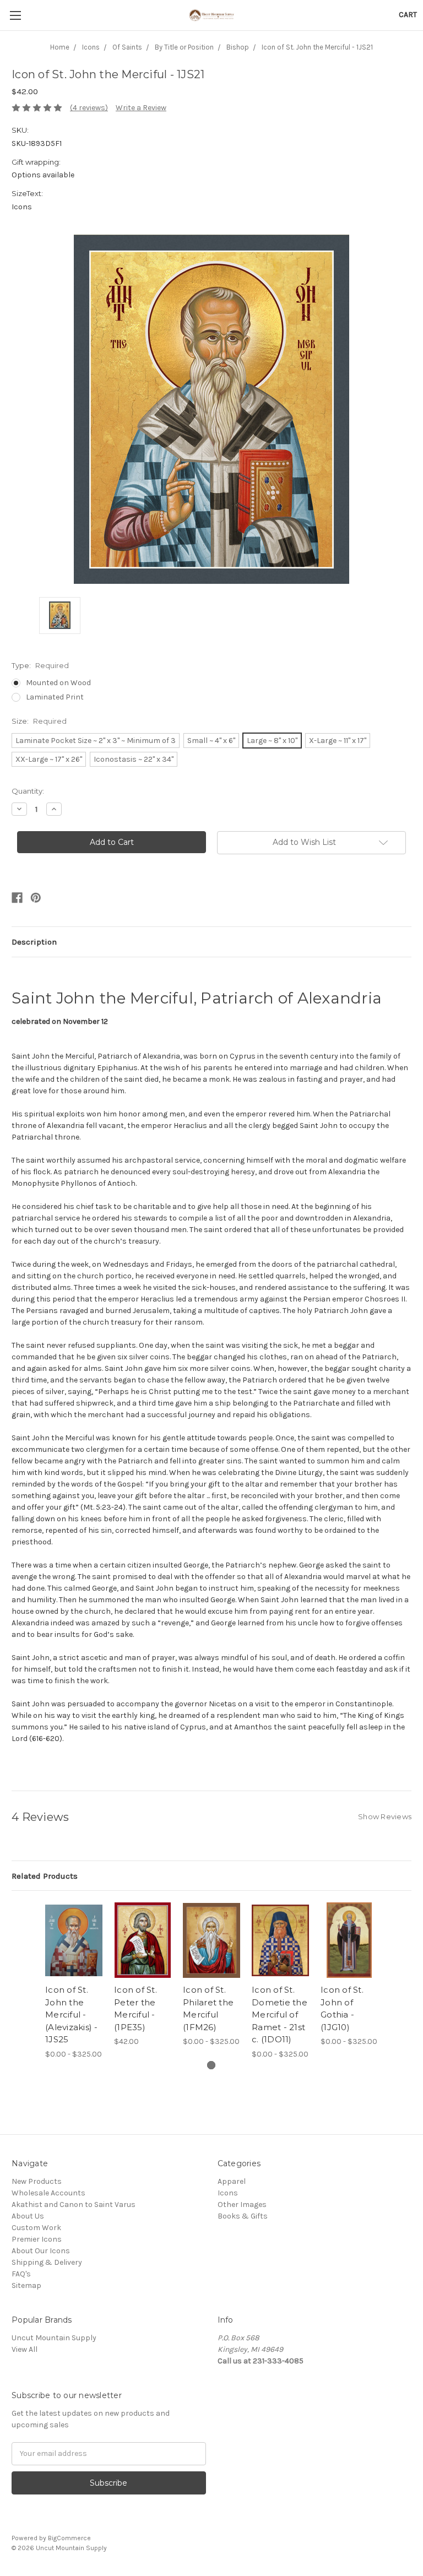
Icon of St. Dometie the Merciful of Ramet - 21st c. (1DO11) (280, 2014)
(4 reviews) (89, 108)
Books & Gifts (243, 2216)
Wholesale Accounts (48, 2193)
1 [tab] (211, 2065)
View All (25, 2349)
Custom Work (36, 2228)
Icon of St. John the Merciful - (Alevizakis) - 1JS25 (72, 2014)
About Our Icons (41, 2251)
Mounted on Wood (58, 683)
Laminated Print (55, 697)
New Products (37, 2181)
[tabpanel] (74, 1981)
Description (34, 942)
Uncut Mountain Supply (54, 2338)
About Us (28, 2216)
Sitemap (26, 2285)
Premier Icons (37, 2239)
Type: (40, 665)
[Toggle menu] (15, 15)
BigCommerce (69, 2538)
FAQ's (21, 2274)
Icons (228, 2193)
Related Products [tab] (45, 1876)
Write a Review (141, 108)
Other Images (242, 2204)
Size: (39, 721)
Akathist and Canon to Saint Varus (74, 2204)
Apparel (232, 2181)
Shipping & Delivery (47, 2262)
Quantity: (28, 791)
